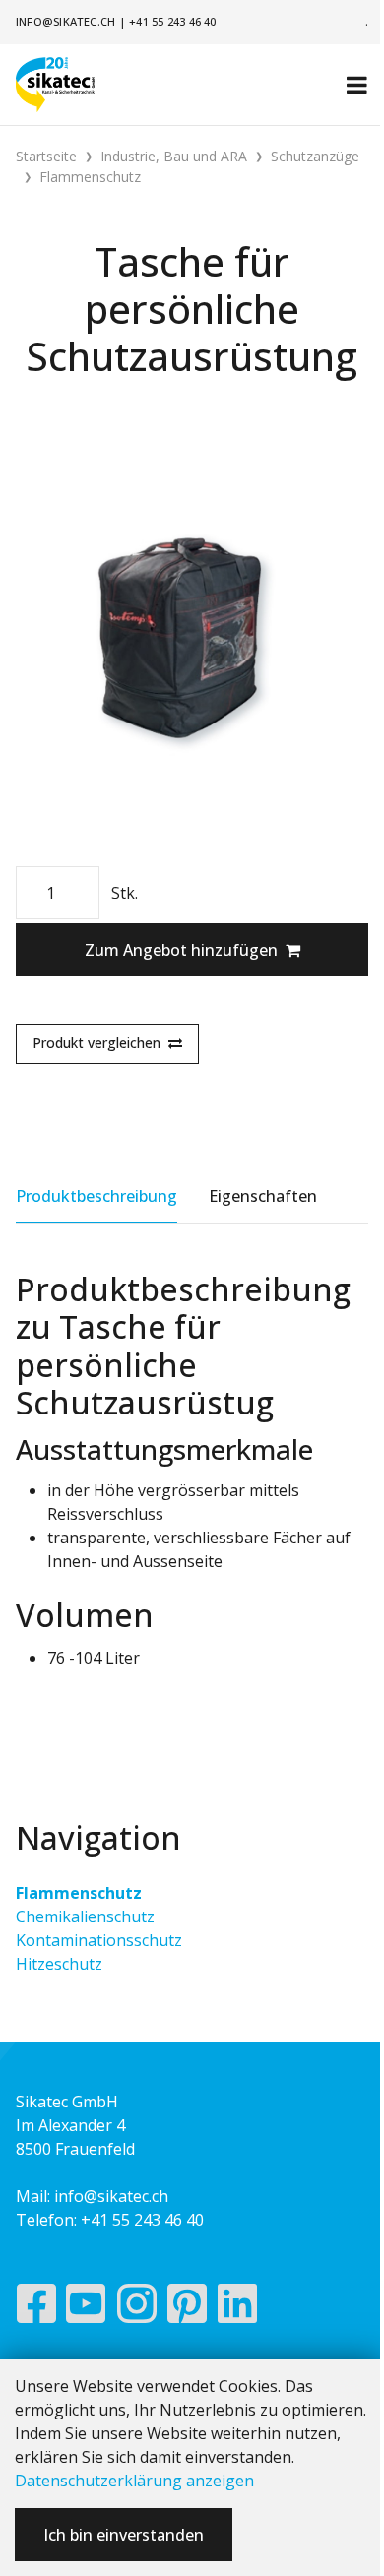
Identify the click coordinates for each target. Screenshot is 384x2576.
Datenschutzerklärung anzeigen (134, 2481)
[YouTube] (86, 2308)
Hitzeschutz (59, 1964)
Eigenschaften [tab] (263, 1196)
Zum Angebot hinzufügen (181, 950)
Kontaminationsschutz (99, 1940)
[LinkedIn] (238, 2308)
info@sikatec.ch (65, 21)
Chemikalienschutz (85, 1916)
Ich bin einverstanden (124, 2535)
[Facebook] (36, 2308)
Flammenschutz (79, 1893)
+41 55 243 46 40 (173, 21)
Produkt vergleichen (96, 1043)
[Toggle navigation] (357, 85)
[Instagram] (137, 2308)
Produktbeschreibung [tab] (96, 1196)
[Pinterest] (188, 2308)
